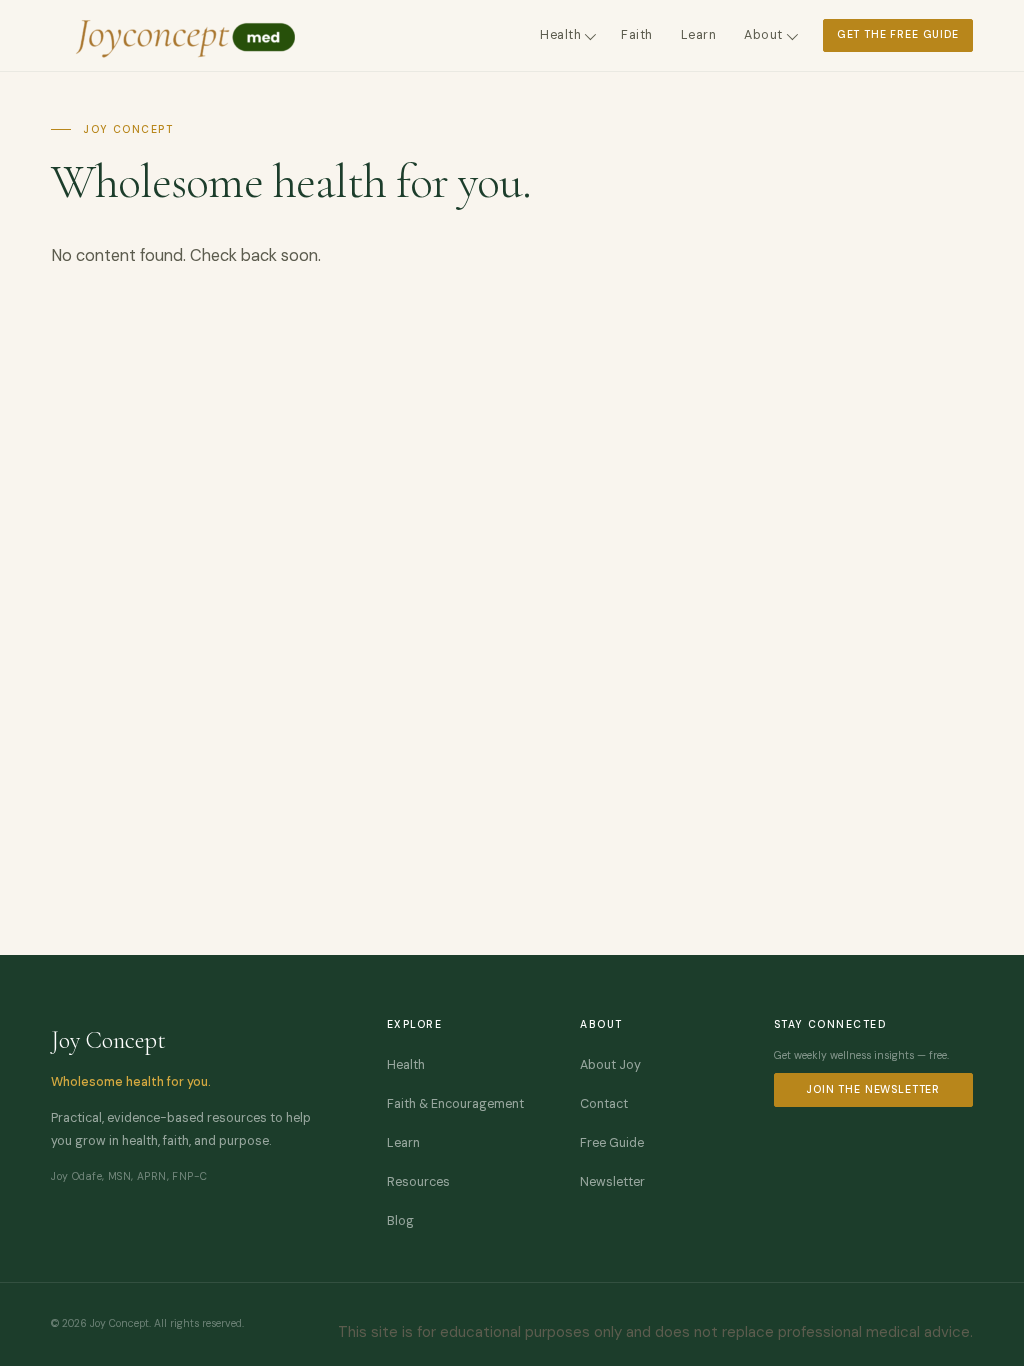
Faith (637, 35)
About (763, 35)
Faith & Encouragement (455, 1104)
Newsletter (612, 1182)
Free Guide (612, 1143)
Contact (604, 1104)
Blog (400, 1221)
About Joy (610, 1065)
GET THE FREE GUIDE (898, 34)
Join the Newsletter (873, 1089)
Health (560, 35)
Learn (699, 35)
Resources (418, 1182)
